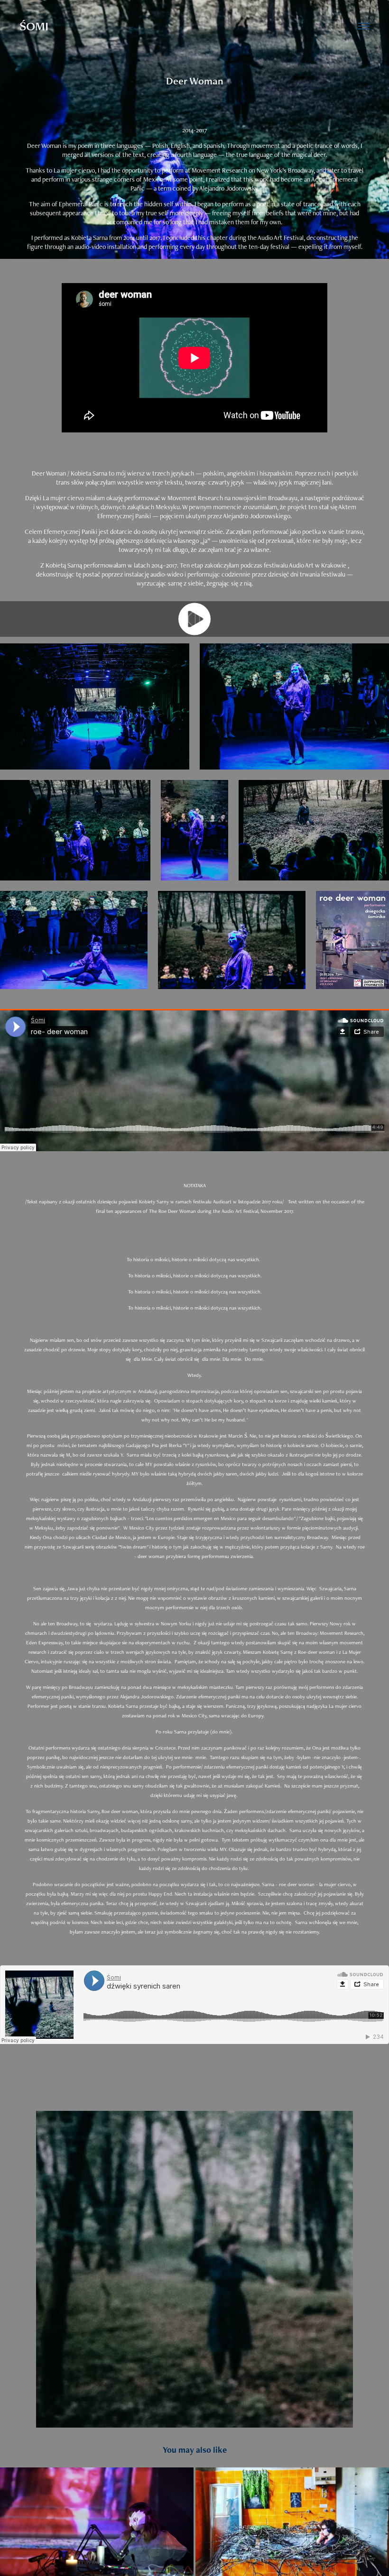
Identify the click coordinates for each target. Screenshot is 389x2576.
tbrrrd (277, 2064)
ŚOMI (34, 26)
